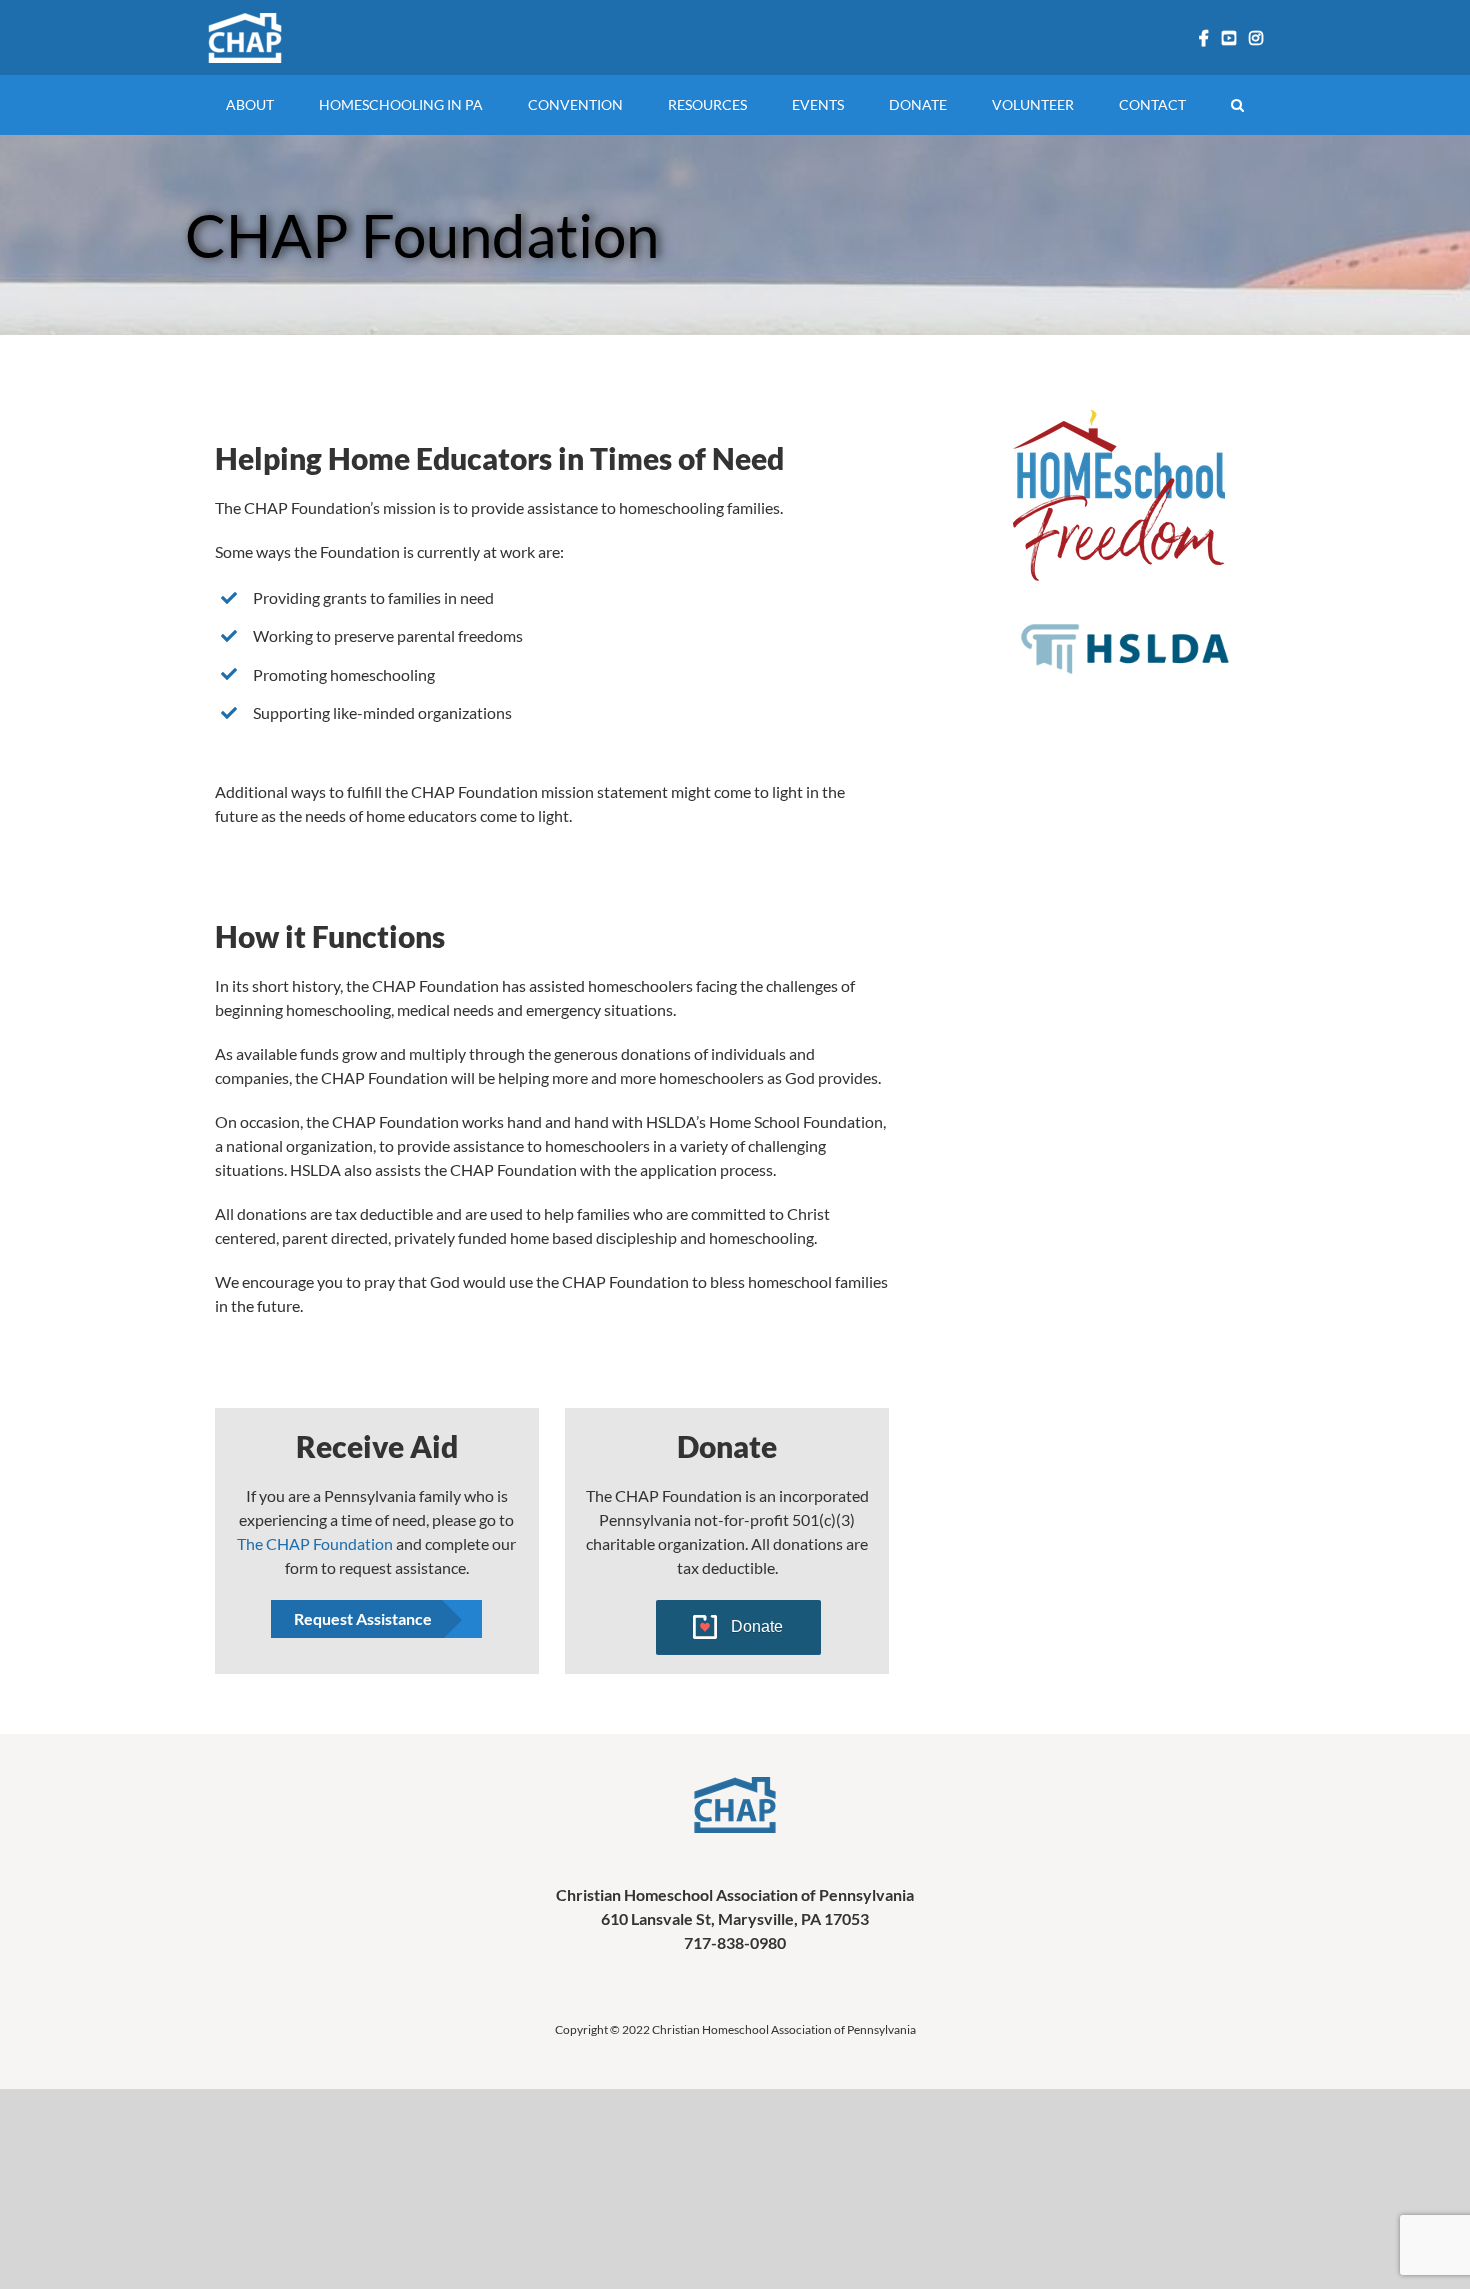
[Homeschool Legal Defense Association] (1125, 619)
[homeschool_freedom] (1121, 421)
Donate (757, 1626)
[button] (1238, 105)
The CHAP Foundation (315, 1543)
